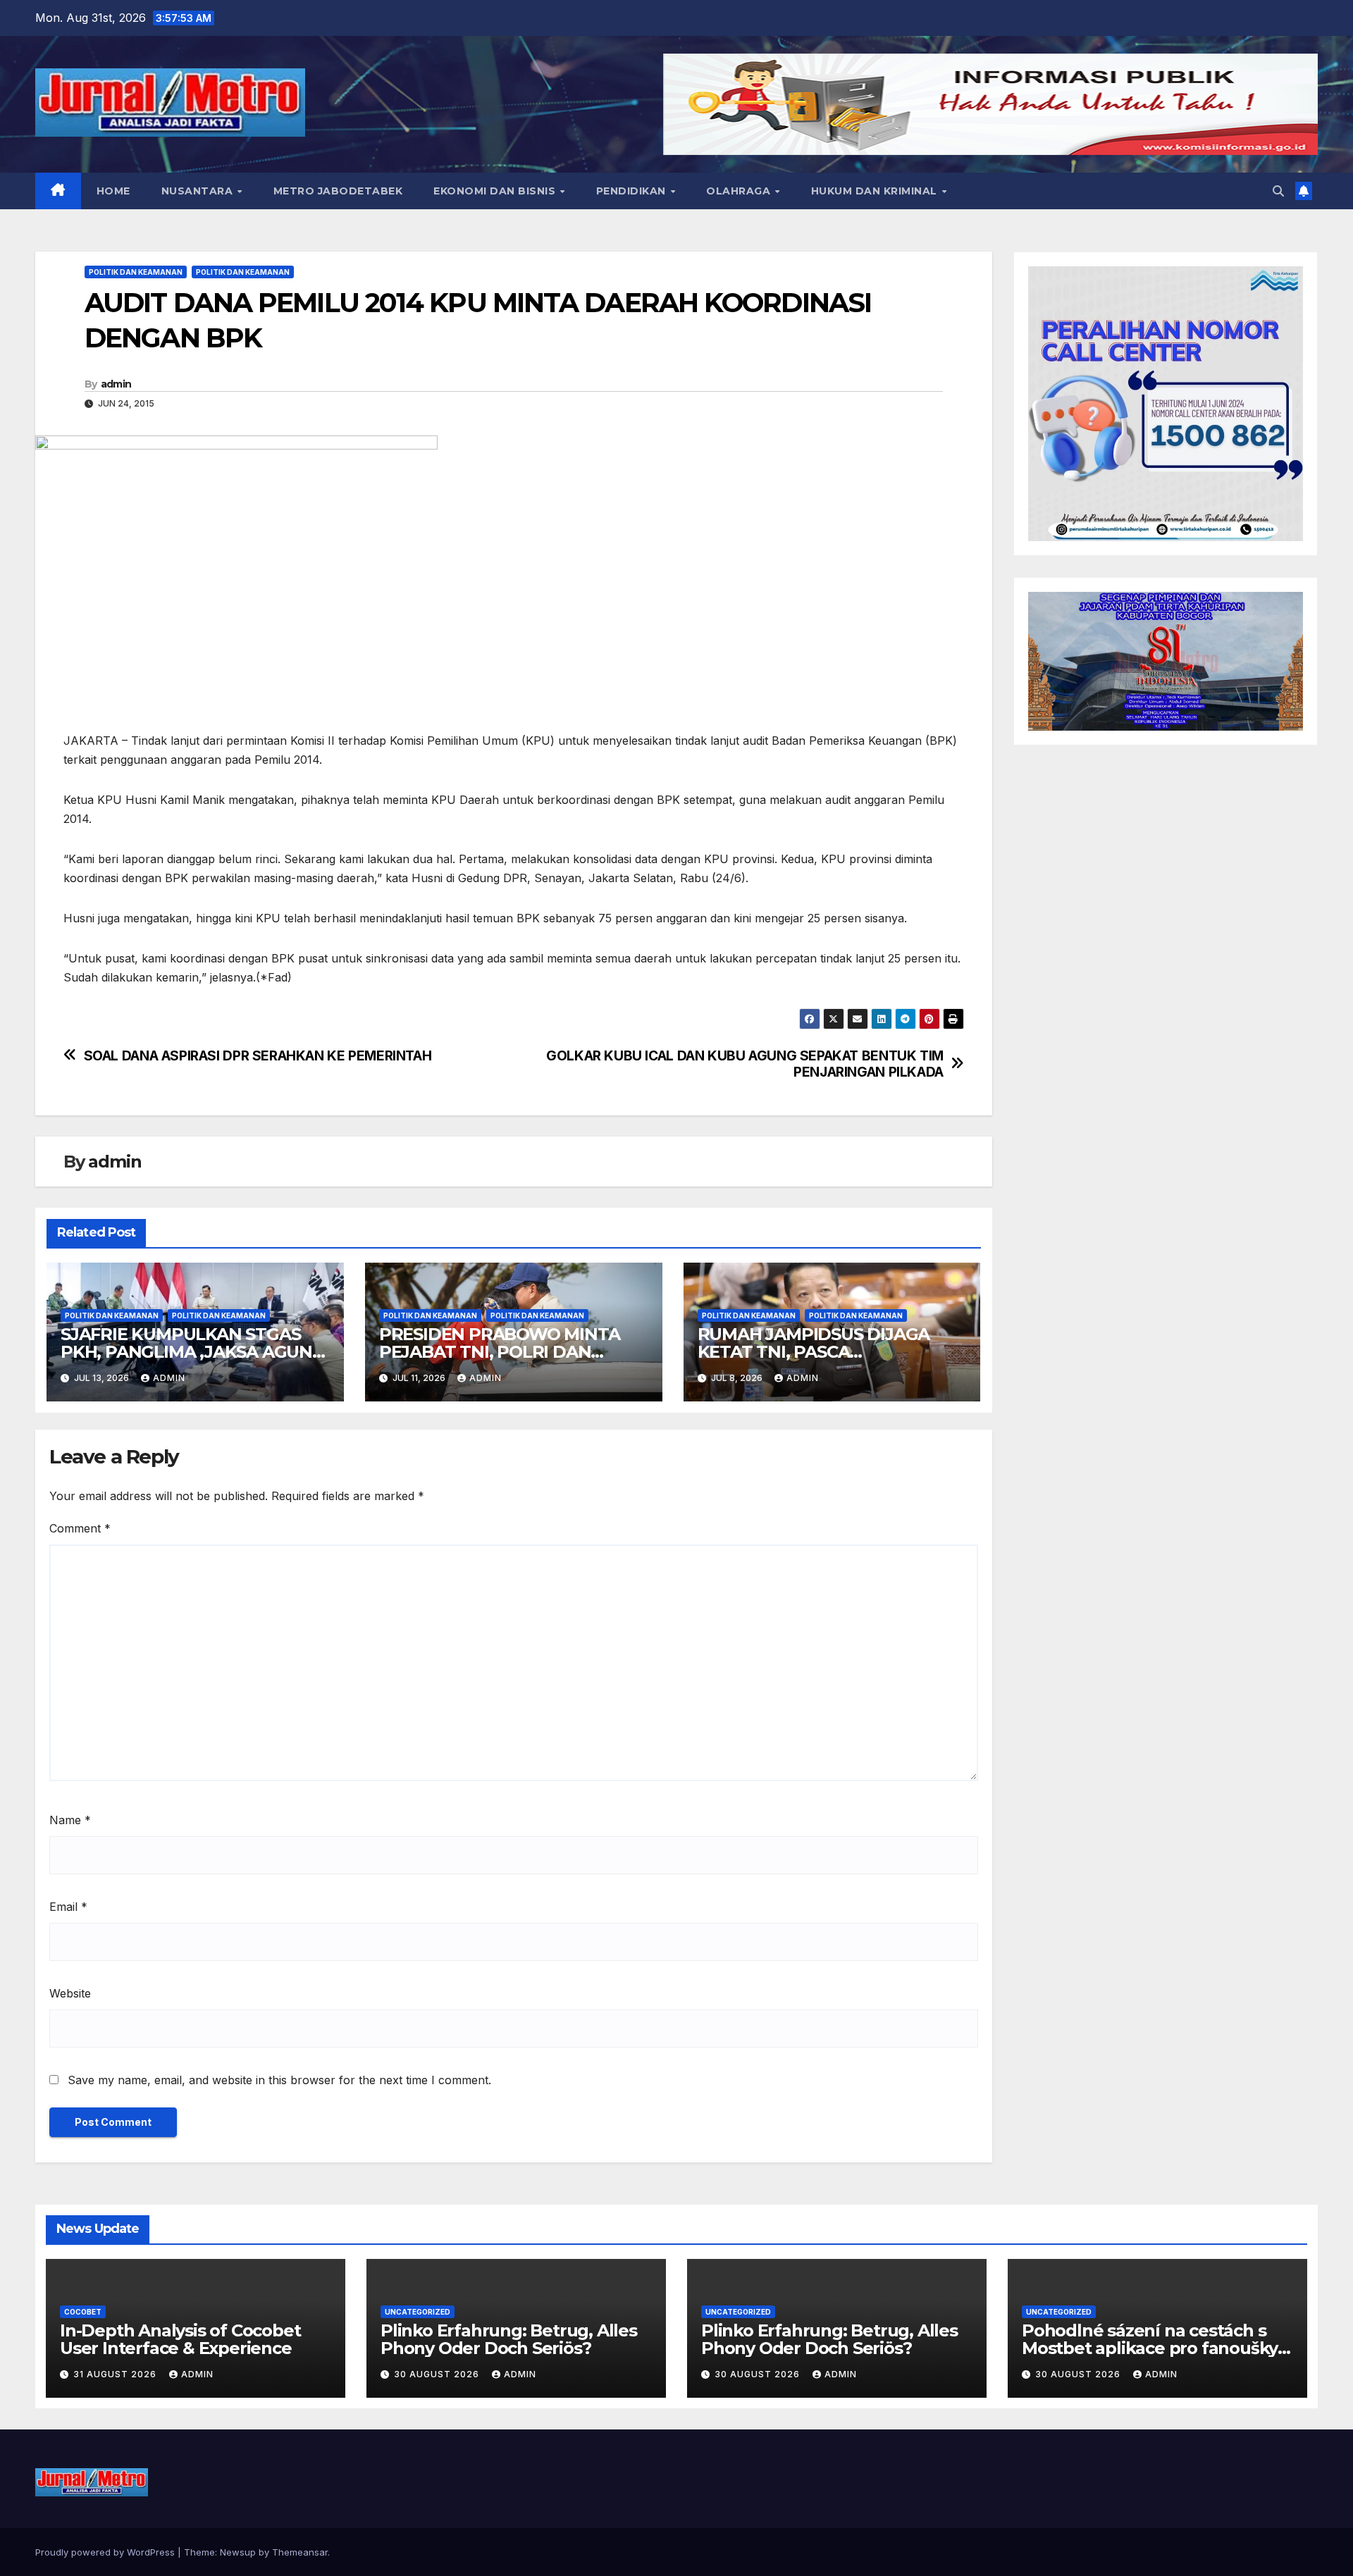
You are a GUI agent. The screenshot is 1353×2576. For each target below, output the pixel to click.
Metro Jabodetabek (338, 191)
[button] (1278, 191)
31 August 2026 (116, 2374)
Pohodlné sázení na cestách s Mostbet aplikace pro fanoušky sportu (1150, 2348)
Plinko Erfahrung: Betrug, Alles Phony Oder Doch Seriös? (509, 2339)
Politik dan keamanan (136, 272)
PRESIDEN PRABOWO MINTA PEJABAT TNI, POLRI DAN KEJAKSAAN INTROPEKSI (500, 1352)
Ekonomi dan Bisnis (496, 191)
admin (116, 384)
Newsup (238, 2552)
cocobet (83, 2312)
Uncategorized (418, 2312)
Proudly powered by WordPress (106, 2552)
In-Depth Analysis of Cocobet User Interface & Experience (180, 2339)
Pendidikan (633, 191)
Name (70, 1820)
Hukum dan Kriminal (876, 191)
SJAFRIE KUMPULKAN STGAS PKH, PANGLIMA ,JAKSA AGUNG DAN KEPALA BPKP (193, 1352)
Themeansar (300, 2552)
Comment (80, 1528)
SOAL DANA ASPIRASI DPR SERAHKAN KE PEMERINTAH (258, 1056)
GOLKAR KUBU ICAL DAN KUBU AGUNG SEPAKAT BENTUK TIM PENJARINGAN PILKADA (745, 1064)
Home (113, 191)
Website (70, 1993)
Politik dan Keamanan (243, 272)
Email (68, 1907)
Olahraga (740, 191)
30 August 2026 (438, 2374)
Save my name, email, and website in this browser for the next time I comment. (279, 2080)
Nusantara (199, 191)
